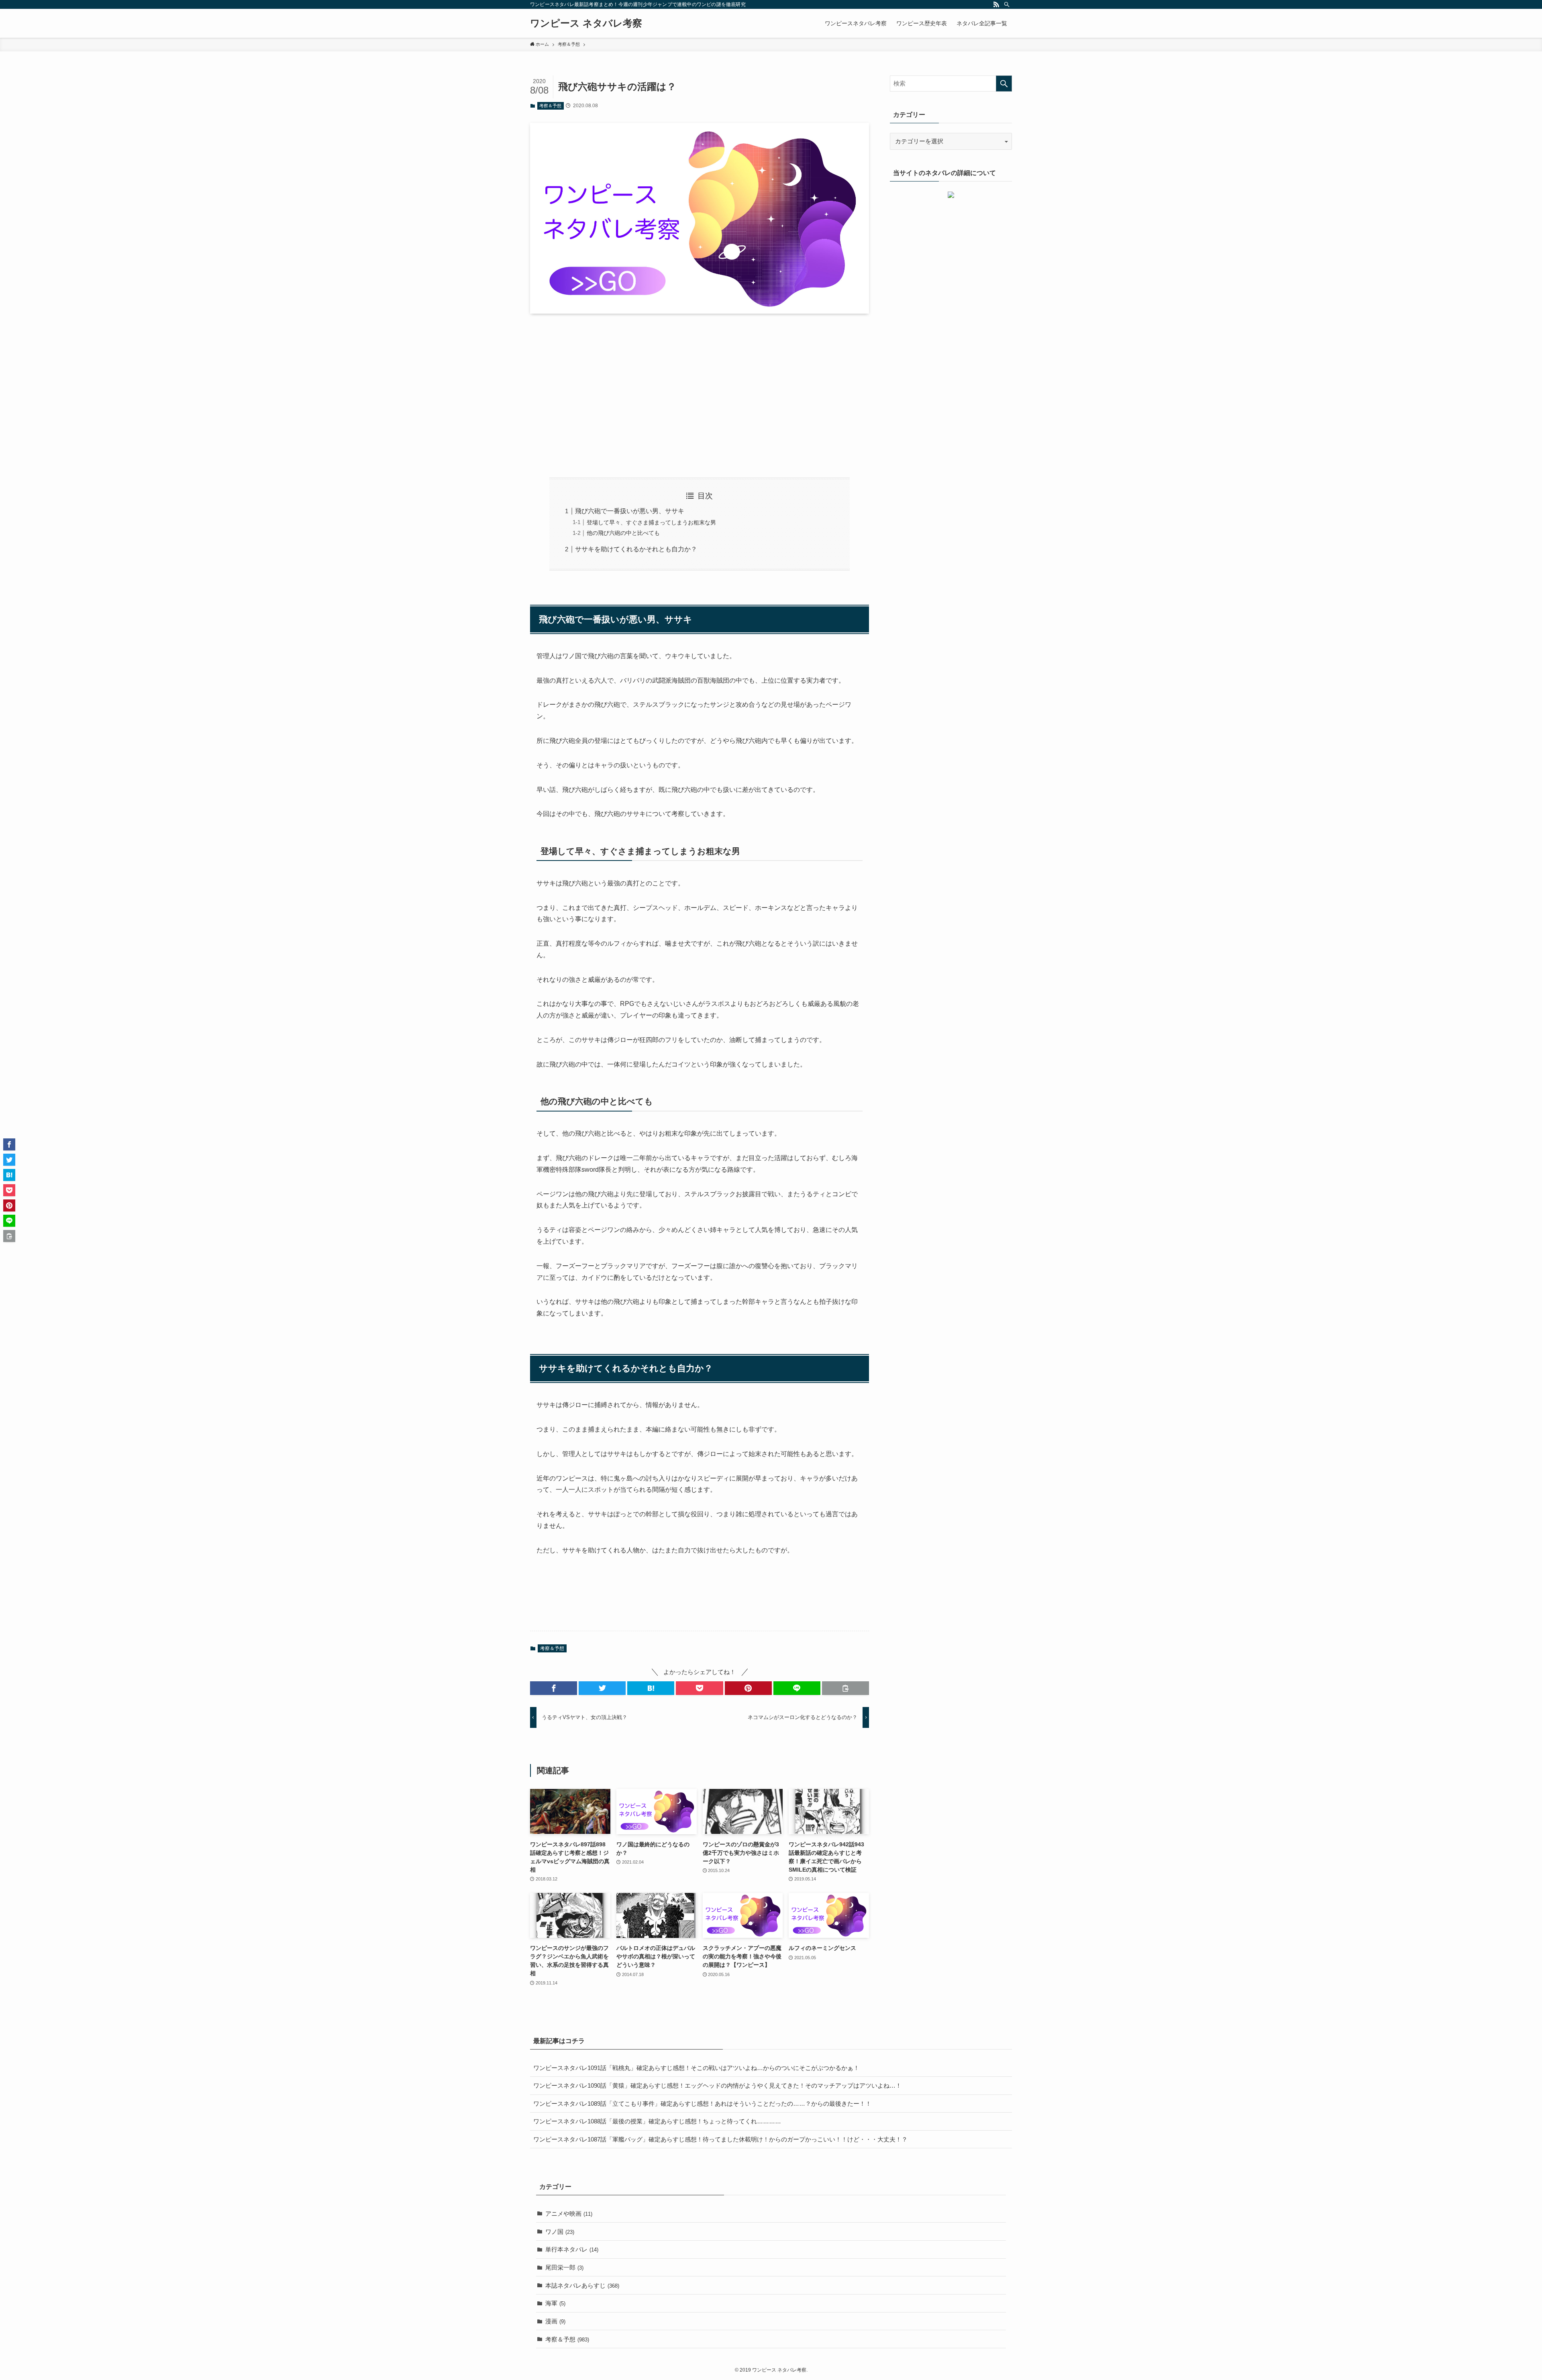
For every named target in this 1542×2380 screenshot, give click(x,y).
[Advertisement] (700, 396)
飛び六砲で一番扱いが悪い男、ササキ (630, 511)
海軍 (555, 2303)
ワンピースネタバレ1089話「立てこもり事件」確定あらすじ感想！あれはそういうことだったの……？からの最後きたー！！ (702, 2104)
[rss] (996, 4)
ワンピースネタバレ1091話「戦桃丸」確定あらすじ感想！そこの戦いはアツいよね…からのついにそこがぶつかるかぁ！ (696, 2068)
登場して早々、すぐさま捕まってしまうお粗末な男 (651, 522)
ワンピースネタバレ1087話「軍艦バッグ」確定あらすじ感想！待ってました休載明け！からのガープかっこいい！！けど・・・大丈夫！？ (720, 2139)
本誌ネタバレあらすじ (582, 2285)
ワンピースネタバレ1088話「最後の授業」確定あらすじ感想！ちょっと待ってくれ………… (657, 2121)
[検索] (1007, 4)
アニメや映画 (569, 2214)
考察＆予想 (550, 106)
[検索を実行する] (1004, 84)
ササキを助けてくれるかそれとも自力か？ (636, 549)
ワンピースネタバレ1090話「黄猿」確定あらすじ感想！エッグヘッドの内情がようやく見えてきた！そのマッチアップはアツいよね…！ (717, 2085)
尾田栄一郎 (564, 2267)
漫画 (555, 2321)
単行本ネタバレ (572, 2249)
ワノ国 (560, 2232)
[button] (554, 1688)
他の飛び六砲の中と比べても (623, 533)
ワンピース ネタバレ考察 (586, 23)
